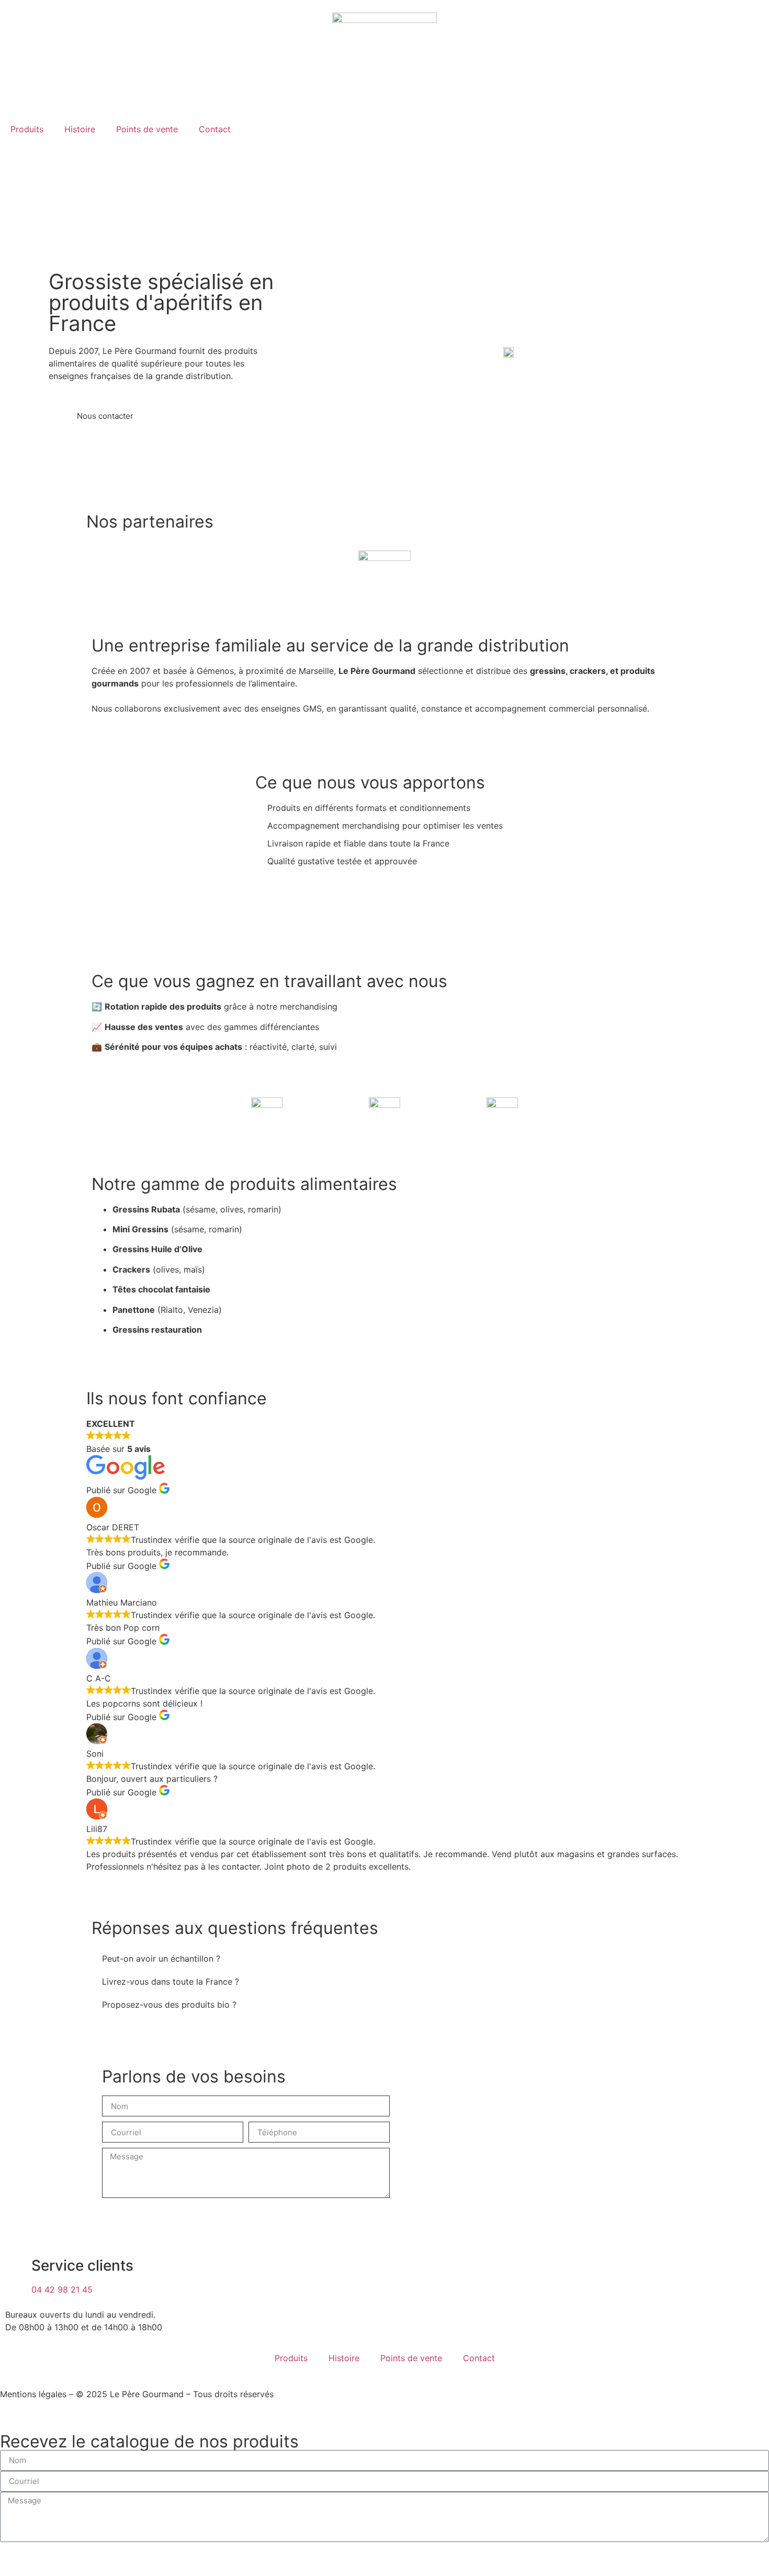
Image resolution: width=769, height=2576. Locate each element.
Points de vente (147, 129)
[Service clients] (18, 2266)
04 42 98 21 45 (62, 2289)
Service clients (82, 2265)
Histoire (80, 129)
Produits (27, 129)
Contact (215, 129)
